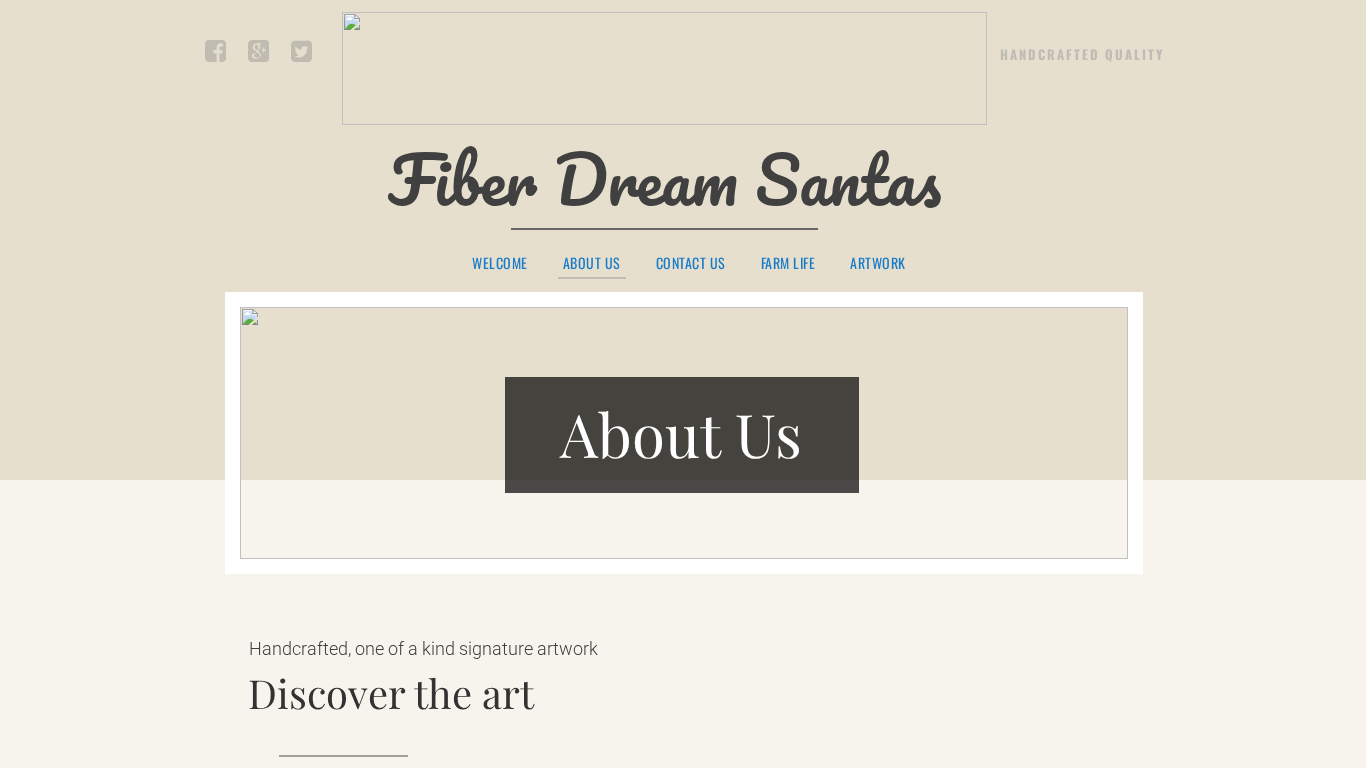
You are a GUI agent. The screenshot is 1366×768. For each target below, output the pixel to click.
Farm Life (788, 263)
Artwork (878, 263)
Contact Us (691, 263)
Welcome (500, 263)
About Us (592, 264)
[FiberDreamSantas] (300, 55)
